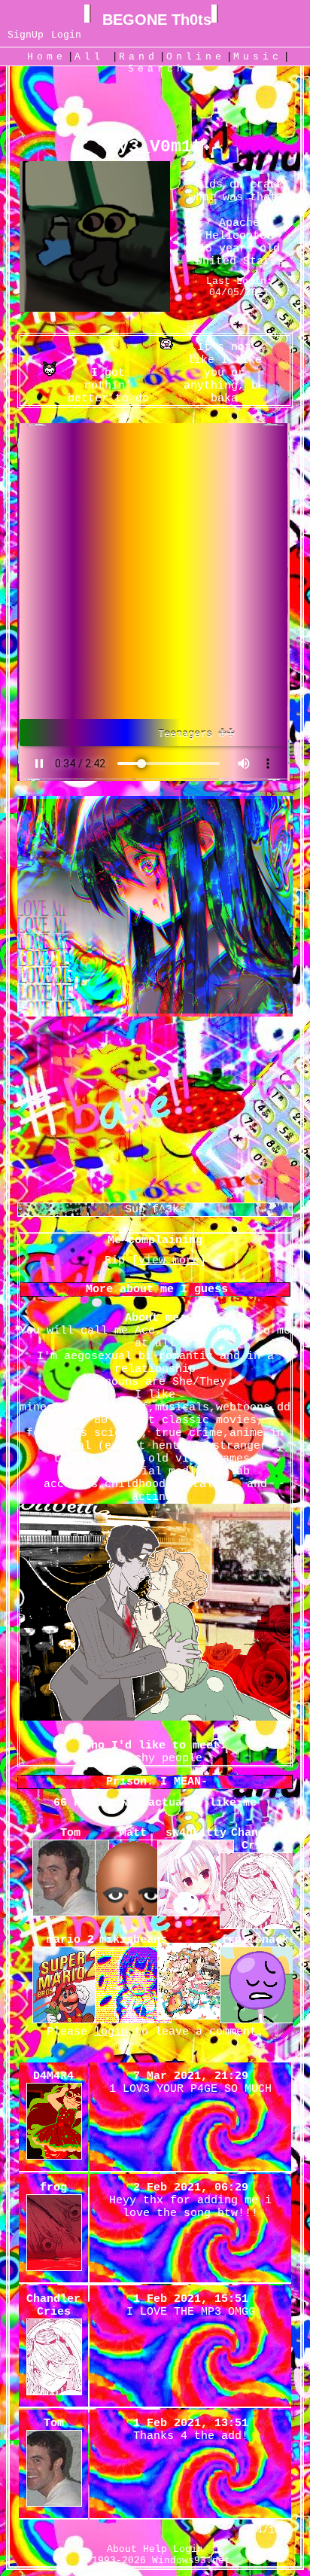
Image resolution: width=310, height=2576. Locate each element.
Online (196, 57)
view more (169, 1261)
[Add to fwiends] (213, 399)
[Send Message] (97, 399)
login (111, 2032)
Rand (138, 57)
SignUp (26, 35)
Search (157, 69)
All (94, 57)
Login (66, 35)
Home (47, 57)
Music (258, 57)
